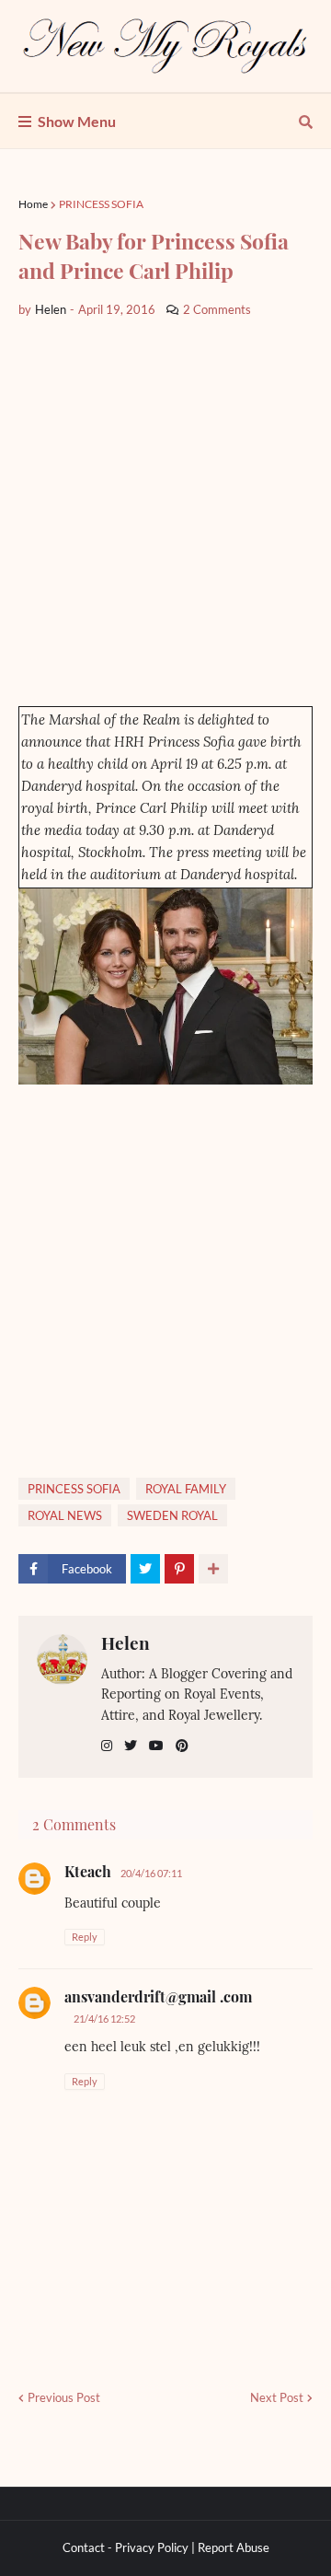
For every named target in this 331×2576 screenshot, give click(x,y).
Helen (126, 1642)
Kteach (88, 1871)
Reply (85, 1937)
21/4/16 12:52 (104, 2019)
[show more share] (213, 1569)
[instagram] (107, 1746)
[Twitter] (145, 1569)
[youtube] (156, 1746)
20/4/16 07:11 (151, 1873)
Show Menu (77, 121)
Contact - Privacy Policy (126, 2547)
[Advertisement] (165, 513)
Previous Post (64, 2397)
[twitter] (131, 1746)
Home (33, 204)
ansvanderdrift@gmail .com (158, 1996)
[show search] (306, 122)
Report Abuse (234, 2547)
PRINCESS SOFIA (101, 204)
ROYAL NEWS (65, 1515)
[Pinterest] (179, 1569)
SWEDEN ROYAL (172, 1515)
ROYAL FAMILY (186, 1489)
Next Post (277, 2397)
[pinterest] (182, 1746)
